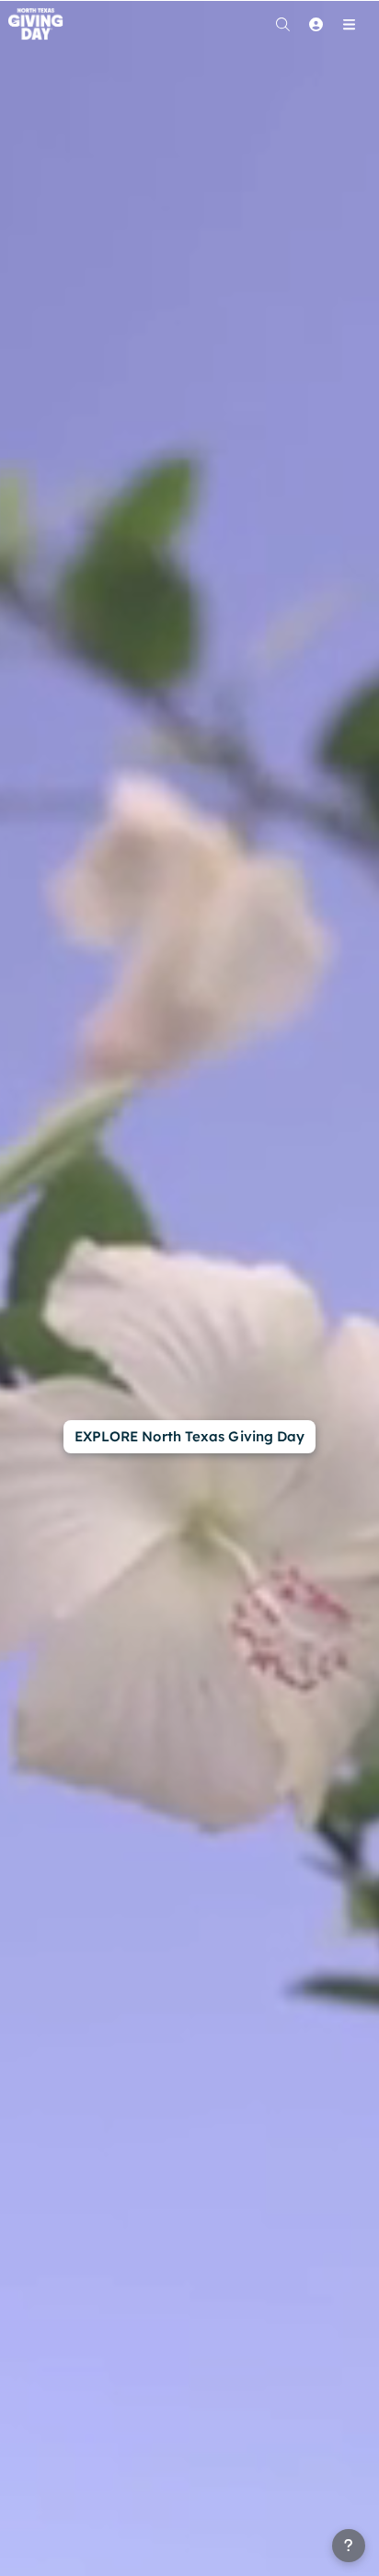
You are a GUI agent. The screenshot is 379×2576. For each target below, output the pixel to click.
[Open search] (282, 24)
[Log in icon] (316, 24)
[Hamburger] (349, 24)
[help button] (349, 2546)
